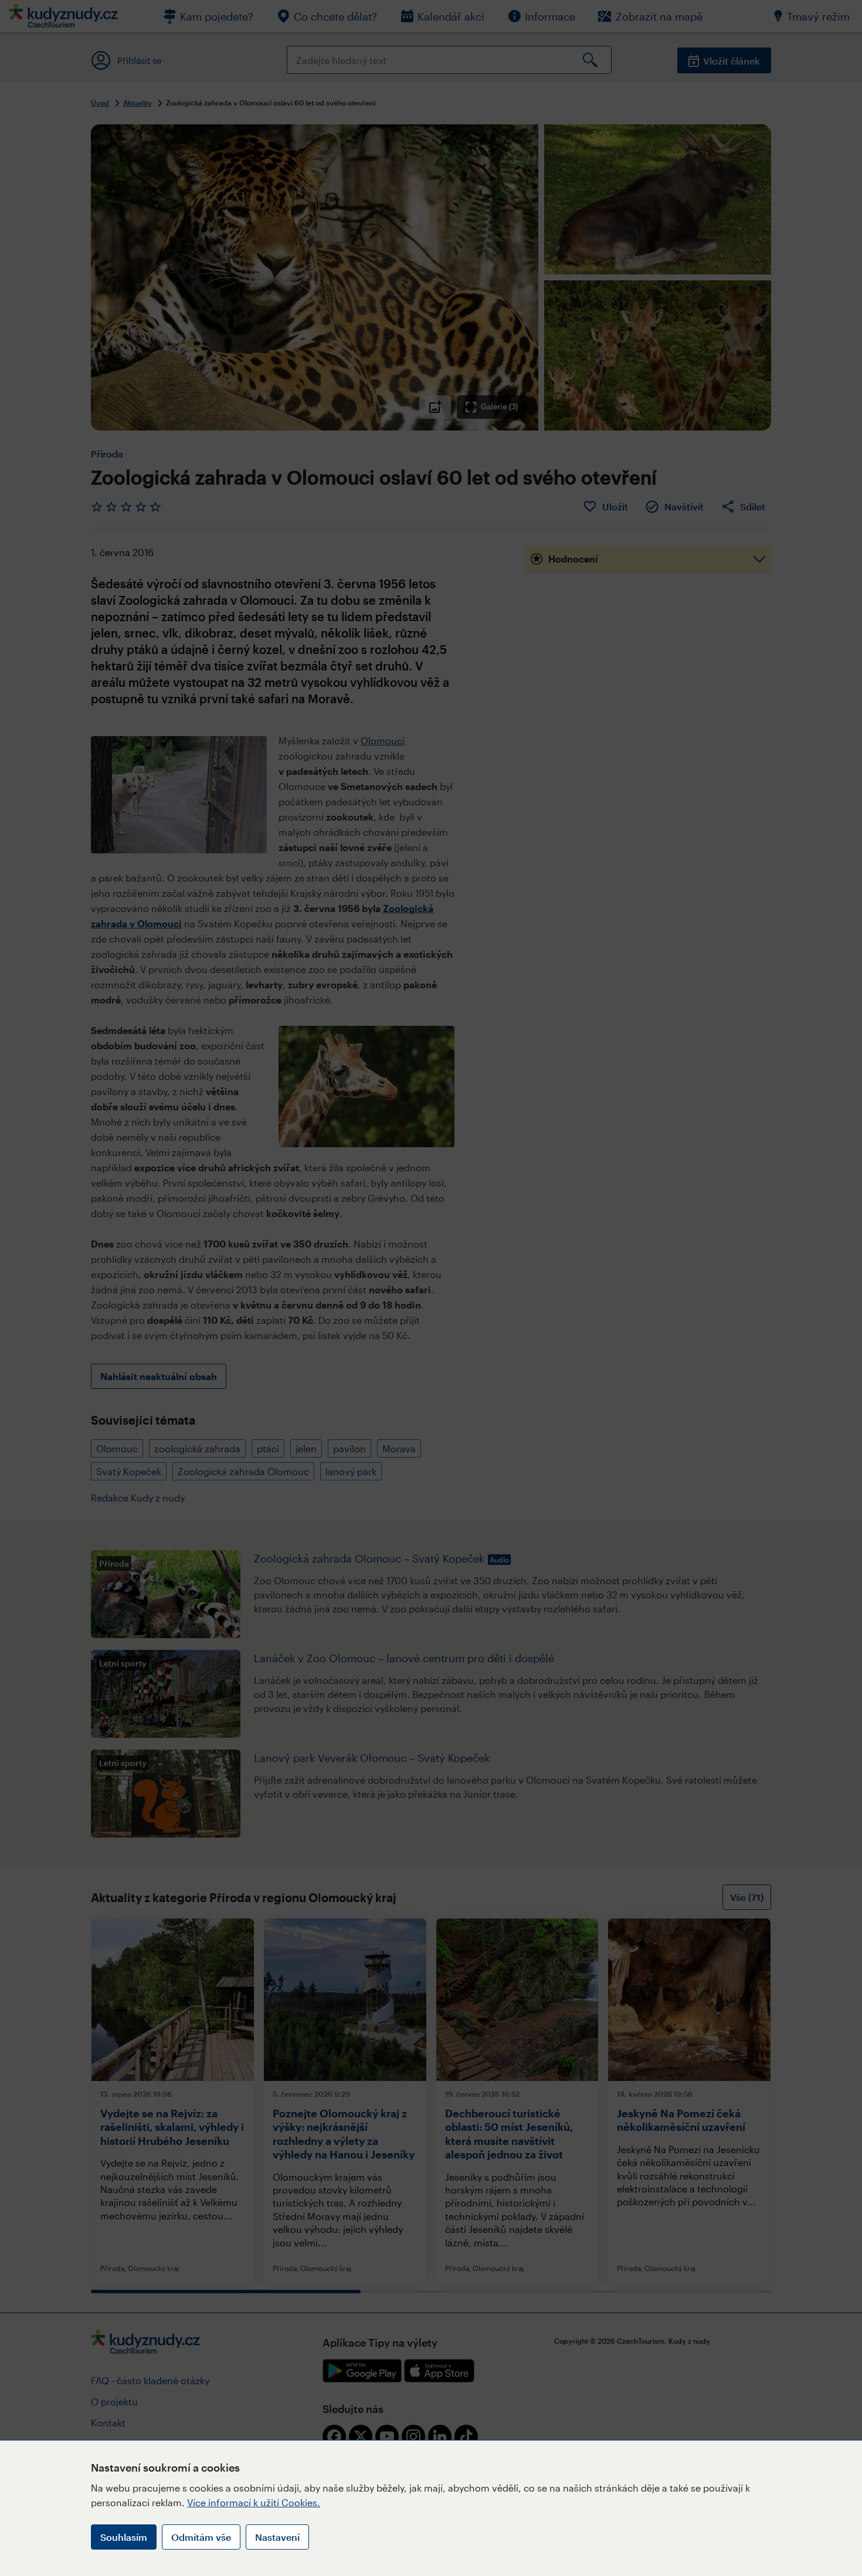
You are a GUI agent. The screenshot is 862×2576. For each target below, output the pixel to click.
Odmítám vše (201, 2537)
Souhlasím (124, 2537)
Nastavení (277, 2537)
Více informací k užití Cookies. (254, 2502)
